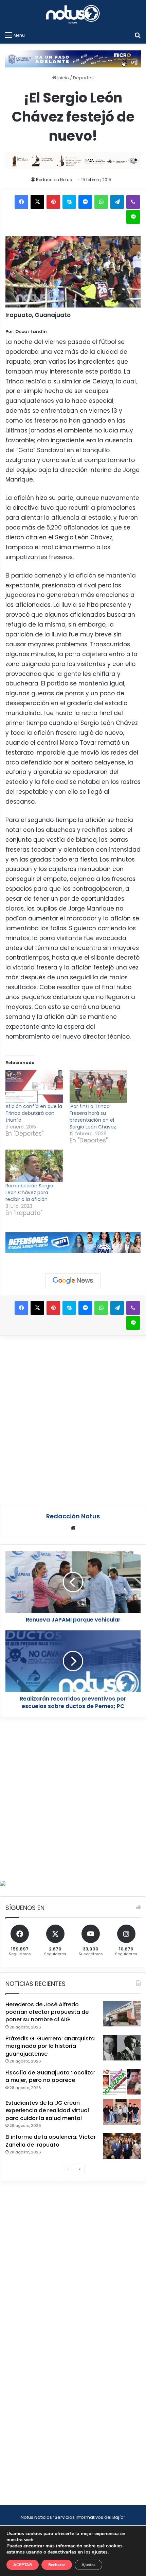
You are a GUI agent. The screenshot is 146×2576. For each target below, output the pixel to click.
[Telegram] (117, 202)
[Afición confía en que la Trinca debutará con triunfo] (34, 1086)
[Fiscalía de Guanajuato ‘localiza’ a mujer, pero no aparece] (122, 2082)
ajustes (100, 2552)
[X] (37, 202)
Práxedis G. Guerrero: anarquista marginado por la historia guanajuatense (50, 2046)
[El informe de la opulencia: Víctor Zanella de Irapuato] (122, 2146)
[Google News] (73, 1281)
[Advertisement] (73, 1419)
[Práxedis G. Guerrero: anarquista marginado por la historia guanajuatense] (122, 2048)
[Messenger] (85, 202)
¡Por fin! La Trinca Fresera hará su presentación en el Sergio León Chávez (93, 1117)
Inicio (63, 78)
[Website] (73, 1528)
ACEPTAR (23, 2565)
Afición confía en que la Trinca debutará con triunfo (34, 1113)
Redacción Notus (54, 180)
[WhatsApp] (101, 202)
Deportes (83, 78)
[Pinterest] (53, 202)
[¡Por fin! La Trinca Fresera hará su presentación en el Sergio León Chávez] (98, 1086)
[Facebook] (21, 202)
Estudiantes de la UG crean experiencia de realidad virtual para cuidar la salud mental (47, 2111)
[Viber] (133, 202)
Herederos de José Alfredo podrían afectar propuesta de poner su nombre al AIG (47, 2012)
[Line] (133, 217)
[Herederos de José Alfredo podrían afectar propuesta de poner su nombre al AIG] (122, 2014)
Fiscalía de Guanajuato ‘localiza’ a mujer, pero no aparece (50, 2076)
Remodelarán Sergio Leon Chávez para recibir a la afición (29, 1192)
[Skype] (69, 202)
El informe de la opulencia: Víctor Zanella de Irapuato (51, 2141)
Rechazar (57, 2565)
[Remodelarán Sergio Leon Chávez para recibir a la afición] (34, 1166)
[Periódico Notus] (73, 14)
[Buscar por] (138, 35)
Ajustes (88, 2565)
